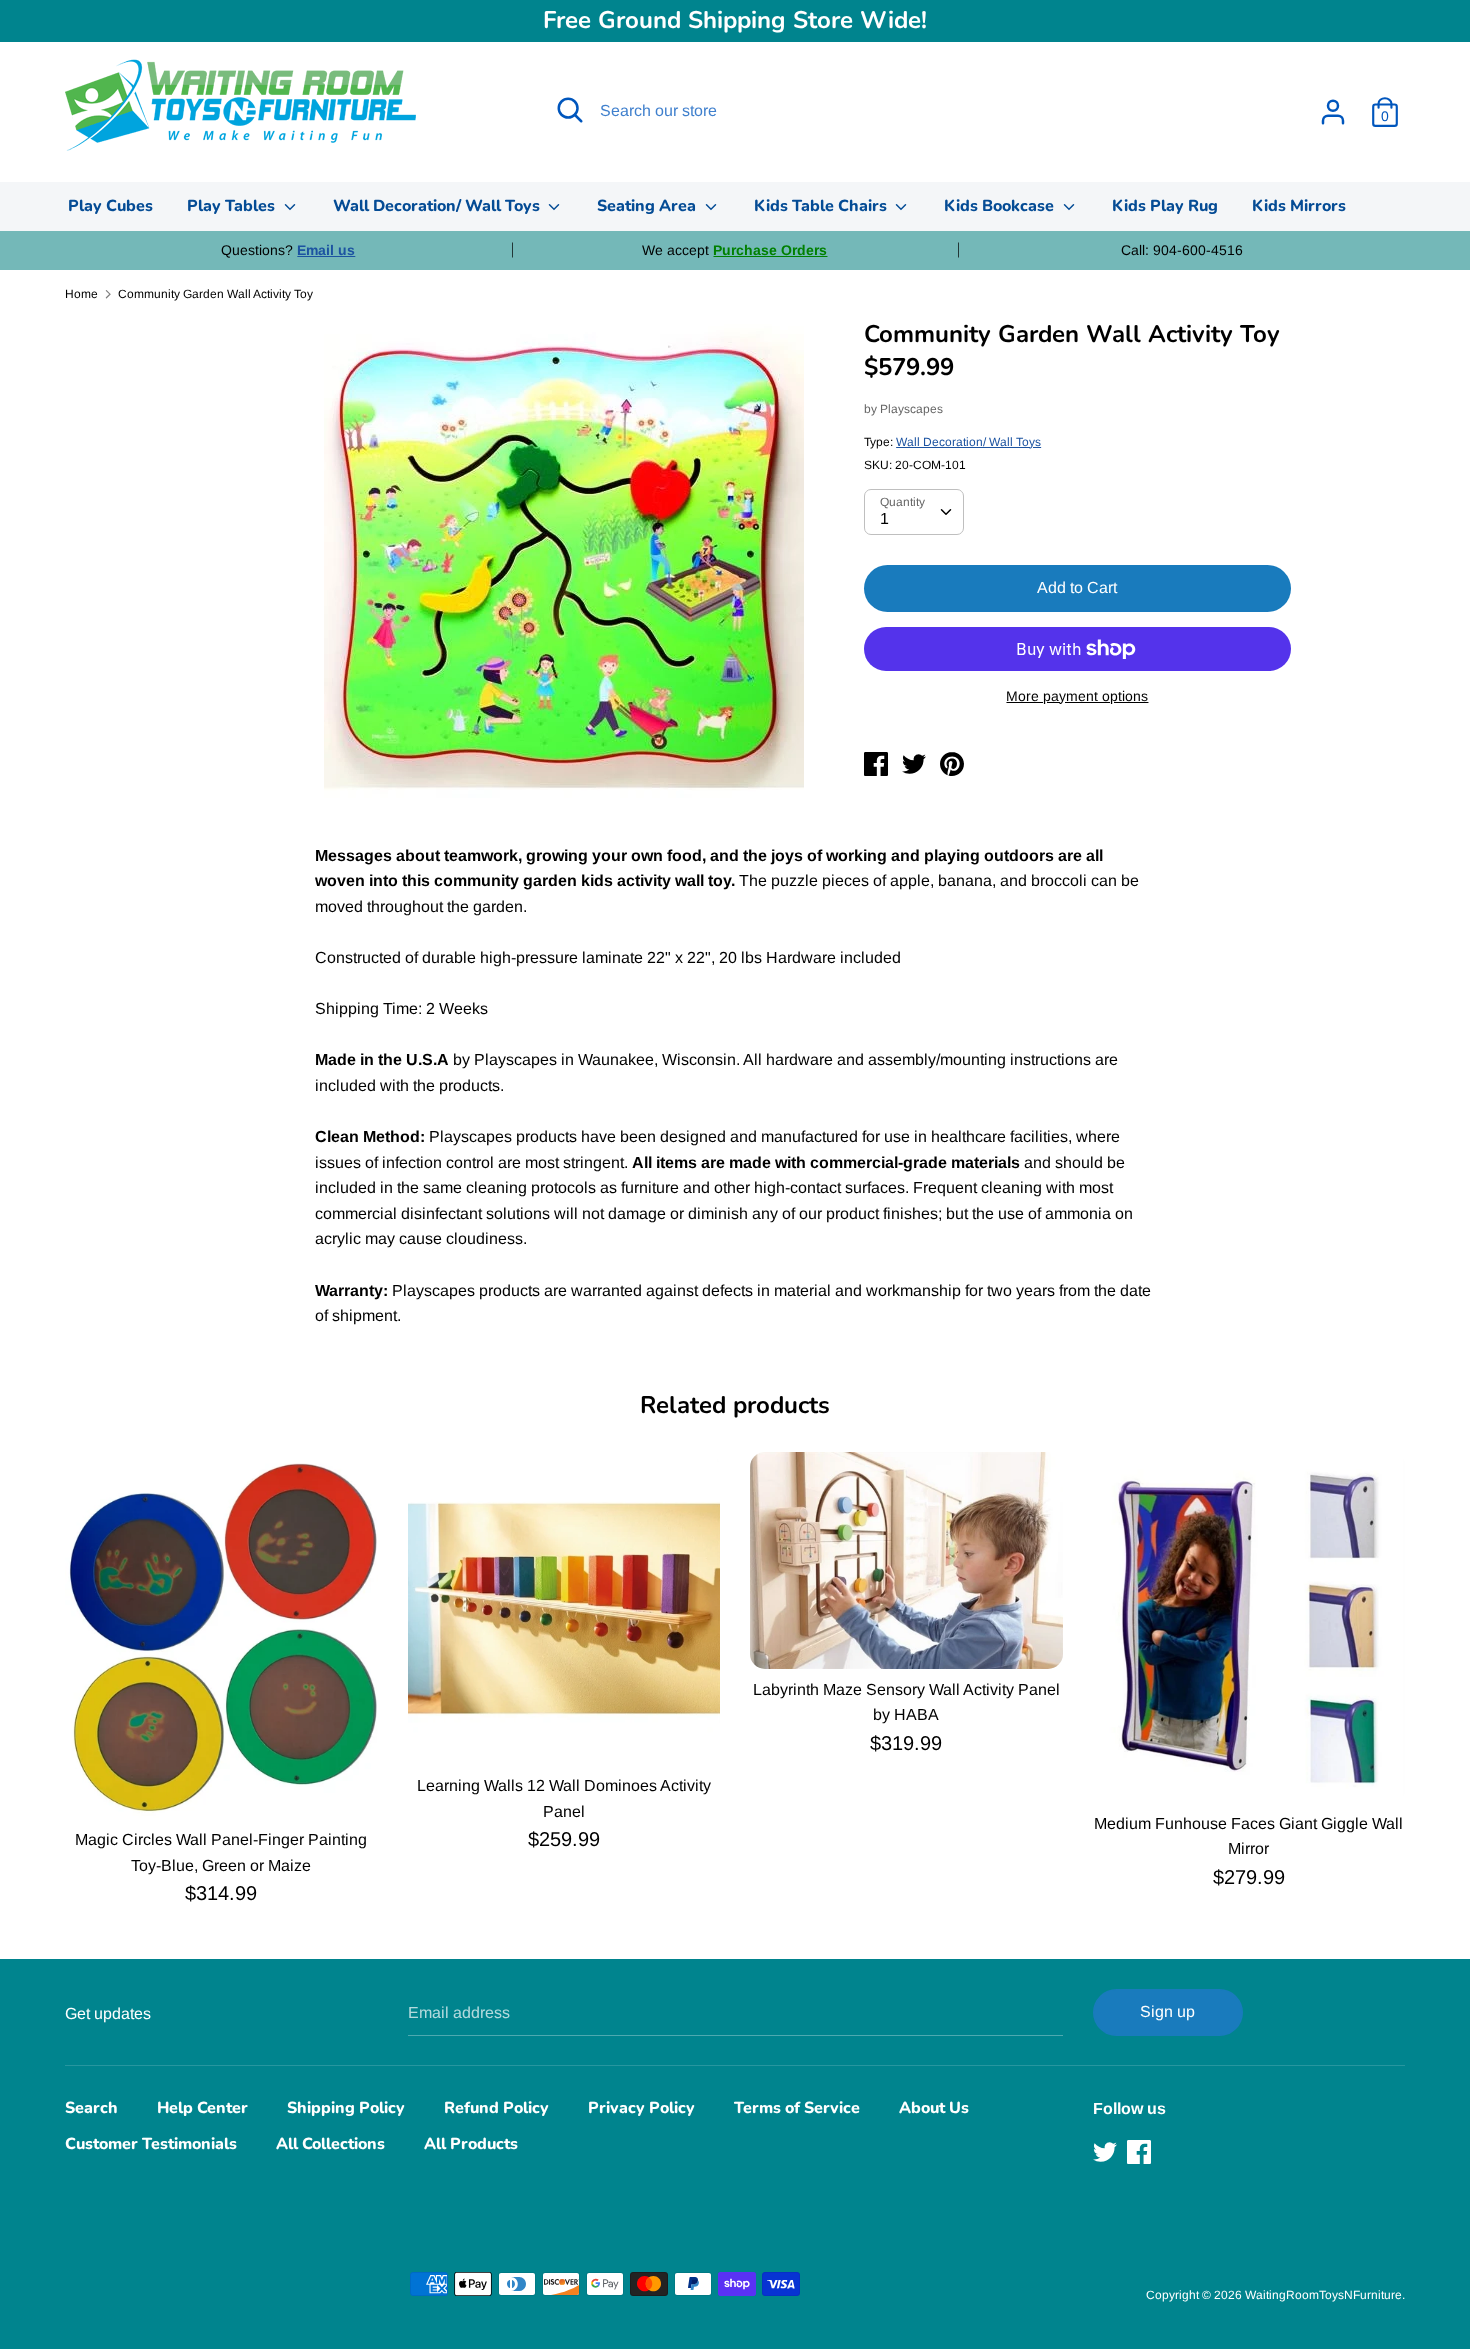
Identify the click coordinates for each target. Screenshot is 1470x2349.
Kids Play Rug (1165, 206)
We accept (734, 250)
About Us (934, 2108)
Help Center (202, 2108)
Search (91, 2108)
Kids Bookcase (1001, 206)
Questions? (288, 250)
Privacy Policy (641, 2108)
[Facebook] (1141, 2152)
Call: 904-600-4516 (1182, 250)
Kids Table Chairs (822, 206)
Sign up (1167, 2011)
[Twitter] (1107, 2152)
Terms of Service (797, 2108)
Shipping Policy (346, 2108)
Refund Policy (496, 2108)
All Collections (330, 2144)
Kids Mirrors (1299, 206)
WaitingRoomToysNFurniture (1323, 2295)
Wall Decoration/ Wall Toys (438, 206)
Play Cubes (110, 206)
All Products (471, 2144)
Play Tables (233, 206)
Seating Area (648, 206)
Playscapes (911, 409)
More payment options (1077, 696)
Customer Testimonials (151, 2144)
